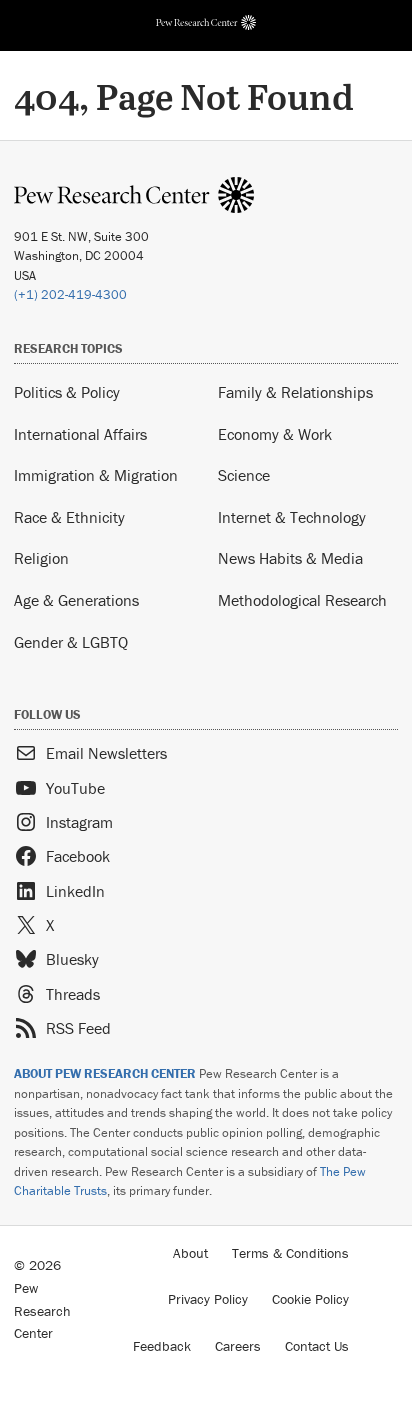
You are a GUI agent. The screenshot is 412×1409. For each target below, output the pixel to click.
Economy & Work (275, 434)
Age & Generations (76, 600)
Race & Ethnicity (69, 517)
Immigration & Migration (96, 475)
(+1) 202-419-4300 (70, 294)
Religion (41, 558)
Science (244, 475)
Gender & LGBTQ (71, 642)
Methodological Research (302, 600)
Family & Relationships (295, 392)
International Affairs (80, 434)
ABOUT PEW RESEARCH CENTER (105, 1073)
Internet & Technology (292, 517)
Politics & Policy (67, 392)
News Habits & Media (290, 558)
